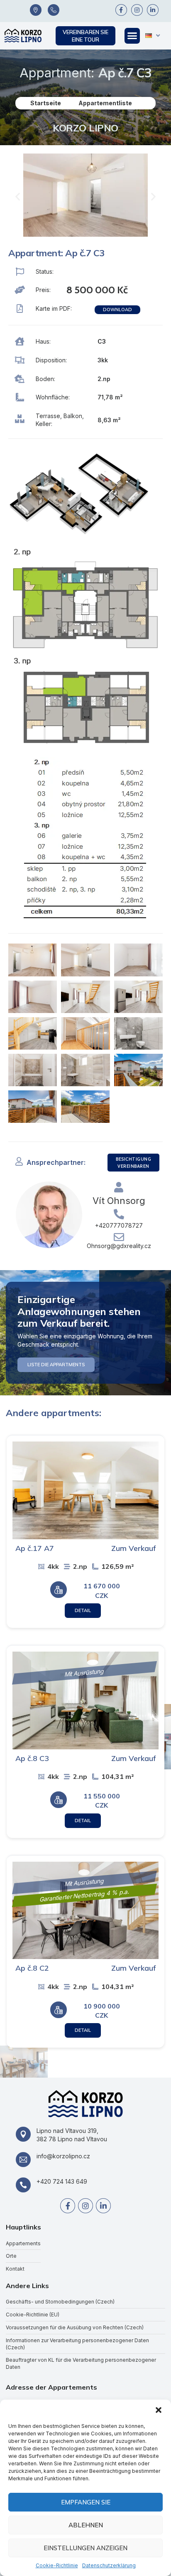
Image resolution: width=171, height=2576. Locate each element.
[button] (159, 2410)
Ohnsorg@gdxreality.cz (119, 1246)
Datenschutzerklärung (109, 2565)
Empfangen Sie (86, 2502)
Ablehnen (86, 2525)
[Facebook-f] (121, 10)
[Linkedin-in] (153, 10)
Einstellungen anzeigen (85, 2548)
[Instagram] (137, 10)
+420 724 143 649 (62, 2181)
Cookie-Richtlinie (57, 2565)
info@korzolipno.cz (63, 2156)
